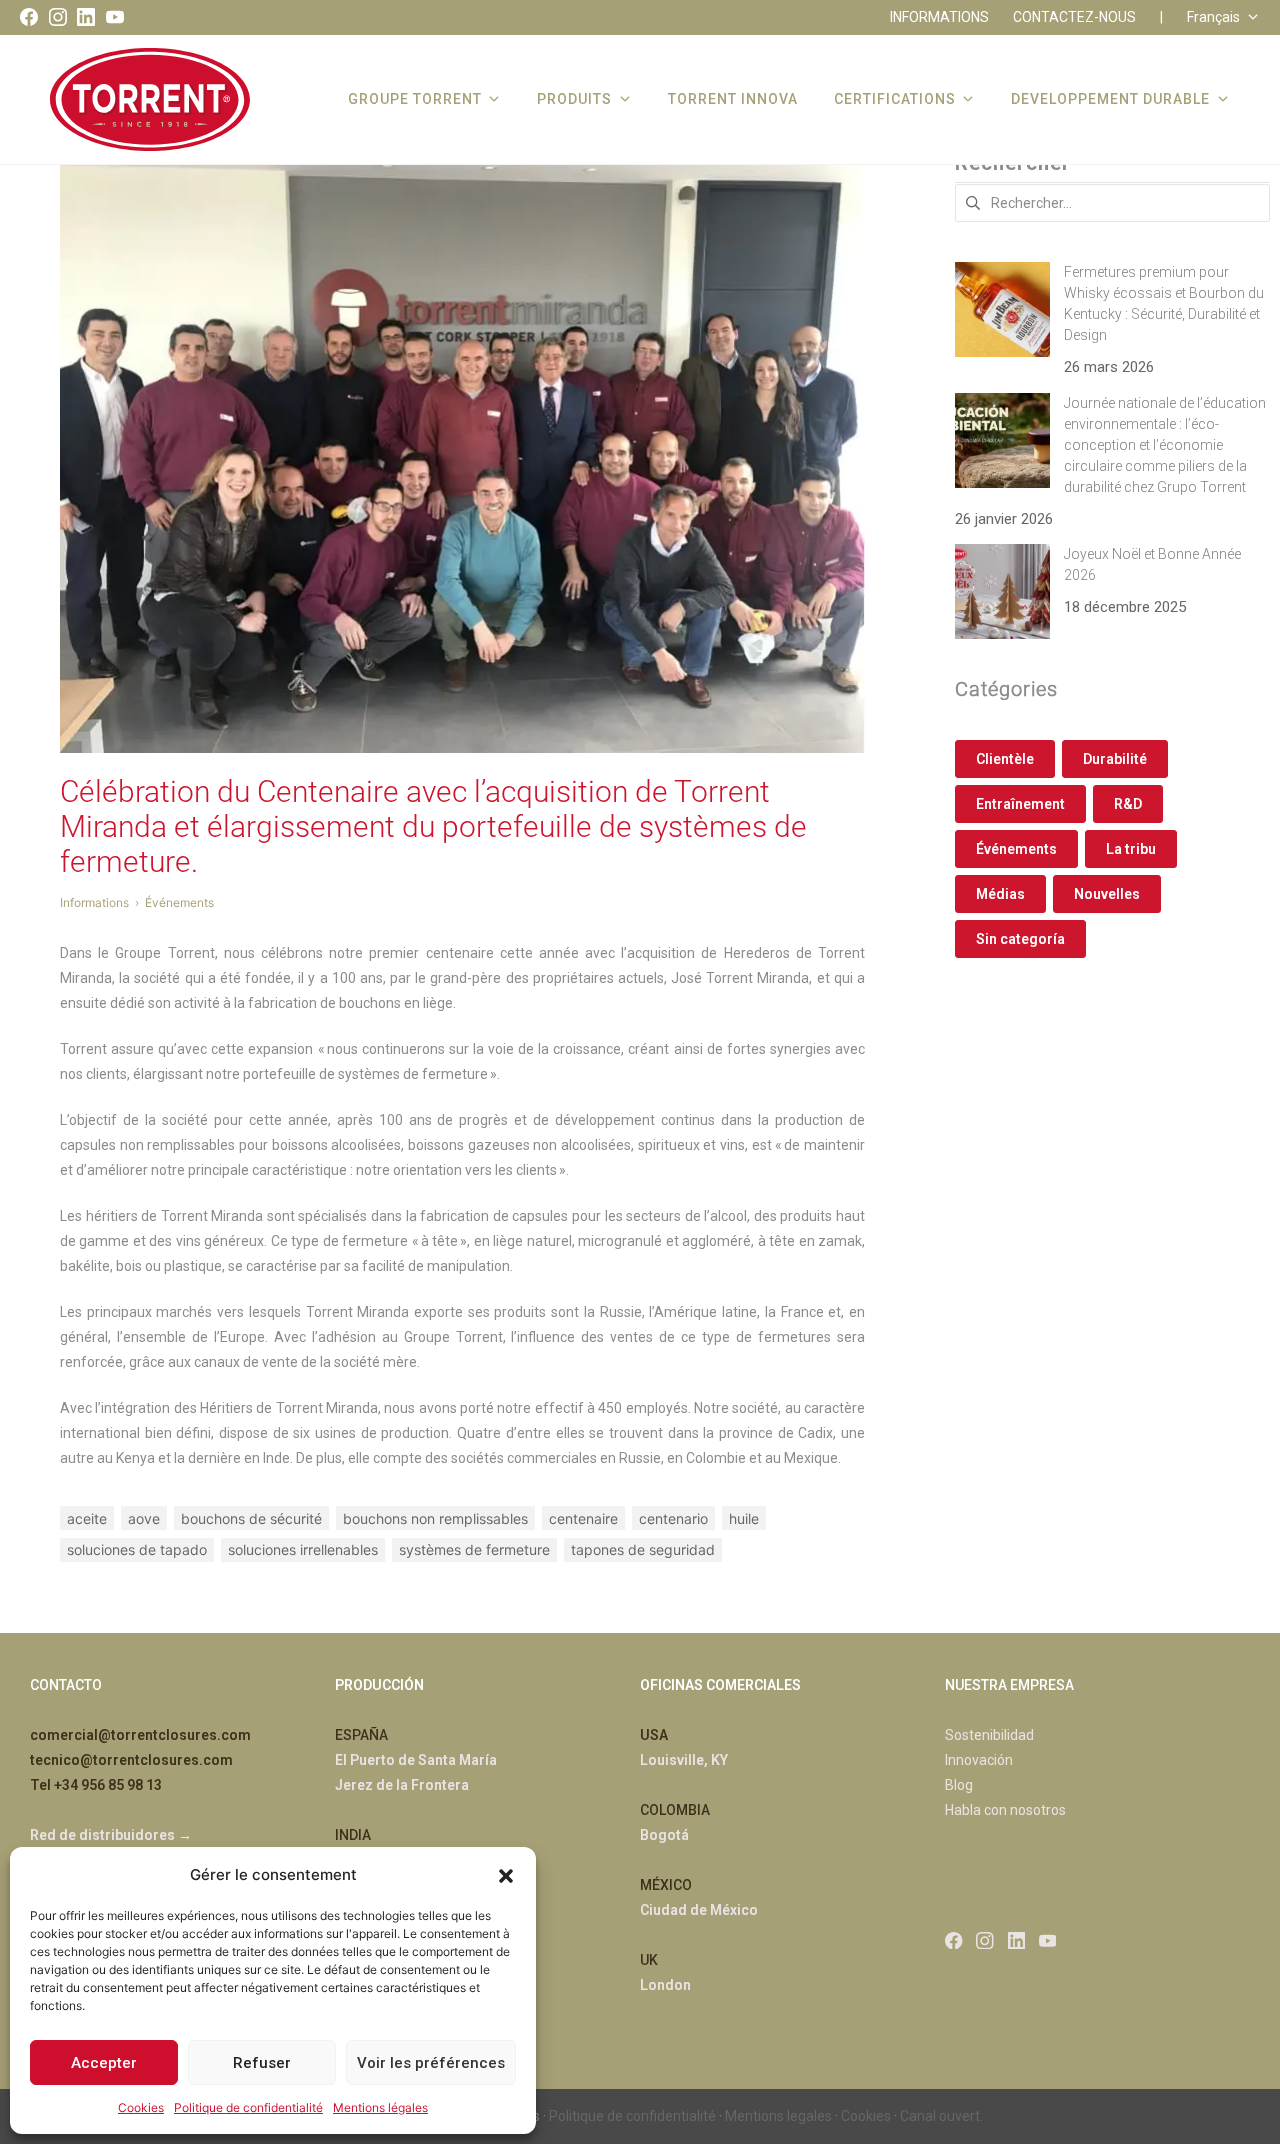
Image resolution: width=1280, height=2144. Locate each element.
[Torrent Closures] (150, 99)
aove (144, 1518)
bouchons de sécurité (251, 1518)
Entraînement (1020, 804)
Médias (1000, 894)
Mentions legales (778, 2116)
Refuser (262, 2063)
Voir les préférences (431, 2063)
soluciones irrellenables (303, 1549)
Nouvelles (1107, 894)
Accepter (104, 2063)
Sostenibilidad (989, 1735)
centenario (673, 1518)
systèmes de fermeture (474, 1549)
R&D (1128, 804)
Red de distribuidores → (111, 1835)
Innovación (979, 1760)
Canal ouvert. (941, 2116)
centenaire (583, 1518)
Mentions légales (380, 2107)
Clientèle (1005, 759)
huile (744, 1518)
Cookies (141, 2107)
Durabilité (1115, 759)
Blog (959, 1785)
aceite (87, 1518)
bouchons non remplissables (435, 1518)
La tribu (1131, 849)
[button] (506, 1874)
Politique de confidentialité (248, 2107)
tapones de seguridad (643, 1549)
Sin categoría (1020, 939)
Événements (1016, 849)
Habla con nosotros (1005, 1810)
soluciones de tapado (137, 1549)
